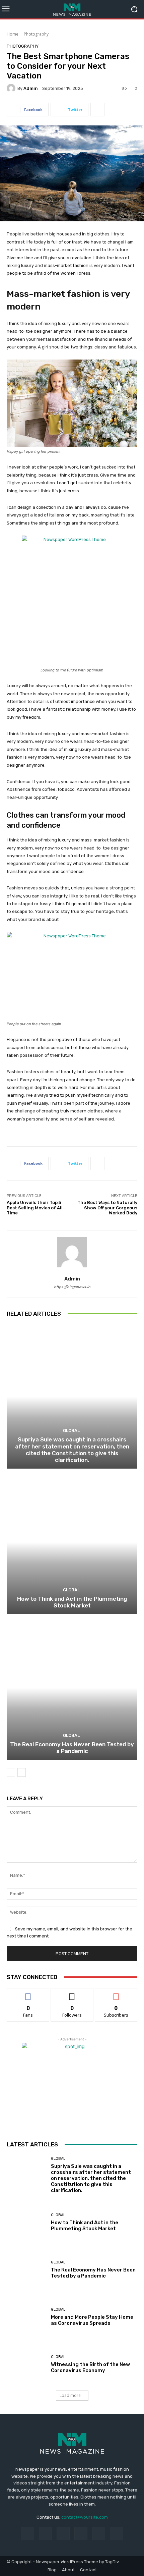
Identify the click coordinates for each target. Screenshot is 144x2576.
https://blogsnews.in (72, 1287)
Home (13, 34)
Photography (36, 34)
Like (28, 1993)
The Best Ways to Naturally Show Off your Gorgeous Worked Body (107, 1208)
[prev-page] (11, 1772)
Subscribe (116, 1993)
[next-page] (22, 1772)
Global (71, 1431)
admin (31, 88)
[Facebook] (27, 2534)
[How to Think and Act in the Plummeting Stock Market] (72, 1542)
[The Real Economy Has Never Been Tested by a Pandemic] (72, 1688)
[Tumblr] (99, 2534)
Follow (72, 1993)
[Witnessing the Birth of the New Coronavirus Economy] (26, 2364)
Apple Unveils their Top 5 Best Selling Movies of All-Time (36, 1208)
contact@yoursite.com (85, 2517)
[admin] (12, 88)
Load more (70, 2395)
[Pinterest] (81, 2534)
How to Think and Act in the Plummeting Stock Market (72, 1602)
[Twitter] (116, 2534)
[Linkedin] (63, 2534)
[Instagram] (45, 2534)
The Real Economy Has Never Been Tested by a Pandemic (72, 1748)
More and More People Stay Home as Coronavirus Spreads (92, 2320)
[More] (97, 110)
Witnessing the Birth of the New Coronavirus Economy (90, 2367)
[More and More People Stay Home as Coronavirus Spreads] (26, 2317)
